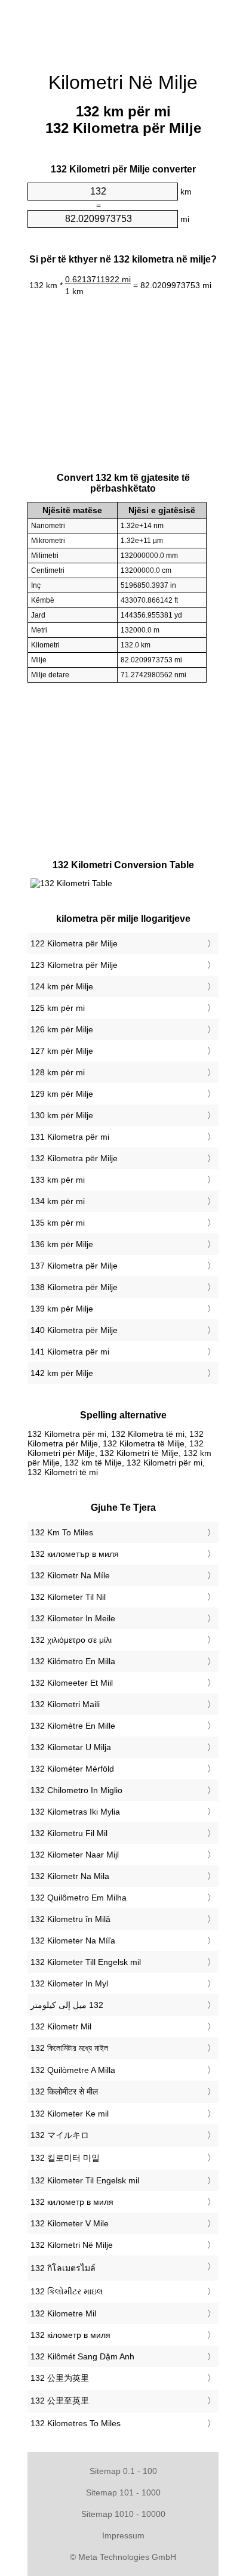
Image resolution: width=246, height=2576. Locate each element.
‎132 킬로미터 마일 (65, 2158)
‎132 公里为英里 (60, 2378)
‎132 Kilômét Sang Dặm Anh (82, 2356)
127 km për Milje (62, 1051)
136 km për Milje (62, 1244)
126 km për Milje (62, 1029)
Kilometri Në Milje (123, 82)
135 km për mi (58, 1223)
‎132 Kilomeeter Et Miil (72, 1683)
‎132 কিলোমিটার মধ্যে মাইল (69, 2048)
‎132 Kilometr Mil (61, 2026)
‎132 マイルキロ (60, 2135)
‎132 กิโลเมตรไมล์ (63, 2268)
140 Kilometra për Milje (74, 1330)
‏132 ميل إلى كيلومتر (67, 2005)
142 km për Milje (62, 1373)
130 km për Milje (62, 1115)
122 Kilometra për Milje (74, 943)
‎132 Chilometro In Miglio (76, 1790)
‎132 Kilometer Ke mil (70, 2114)
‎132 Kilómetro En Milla (73, 1661)
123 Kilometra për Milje (74, 965)
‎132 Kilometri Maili (65, 1704)
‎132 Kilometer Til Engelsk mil (85, 2180)
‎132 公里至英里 (60, 2401)
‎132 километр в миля (72, 2202)
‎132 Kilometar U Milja (71, 1747)
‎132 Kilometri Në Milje (72, 2245)
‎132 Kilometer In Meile (73, 1618)
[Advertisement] (123, 30)
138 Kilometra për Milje (74, 1287)
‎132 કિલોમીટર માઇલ (67, 2291)
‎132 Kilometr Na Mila (70, 1876)
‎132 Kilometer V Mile (70, 2223)
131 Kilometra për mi (70, 1137)
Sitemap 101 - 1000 (123, 2492)
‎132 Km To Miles (62, 1532)
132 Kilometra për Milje (74, 1158)
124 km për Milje (62, 986)
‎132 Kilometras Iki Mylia (75, 1812)
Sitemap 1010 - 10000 (123, 2514)
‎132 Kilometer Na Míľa (73, 1941)
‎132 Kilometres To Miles (76, 2423)
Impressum (123, 2535)
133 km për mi (58, 1180)
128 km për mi (58, 1072)
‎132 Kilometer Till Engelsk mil (86, 1962)
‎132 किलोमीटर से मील (64, 2091)
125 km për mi (58, 1008)
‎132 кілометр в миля (70, 2335)
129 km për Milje (62, 1094)
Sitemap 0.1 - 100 (123, 2471)
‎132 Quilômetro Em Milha (79, 1898)
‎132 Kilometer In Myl (69, 1983)
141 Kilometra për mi (70, 1352)
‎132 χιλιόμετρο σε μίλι (71, 1640)
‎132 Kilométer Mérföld (72, 1769)
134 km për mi (58, 1201)
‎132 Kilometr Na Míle (70, 1575)
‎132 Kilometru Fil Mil (69, 1833)
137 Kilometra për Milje (74, 1266)
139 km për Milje (62, 1309)
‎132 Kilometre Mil (63, 2313)
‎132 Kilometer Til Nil (68, 1597)
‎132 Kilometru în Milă (70, 1919)
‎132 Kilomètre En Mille (73, 1726)
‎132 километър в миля (75, 1554)
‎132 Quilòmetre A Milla (73, 2070)
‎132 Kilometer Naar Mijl (75, 1855)
